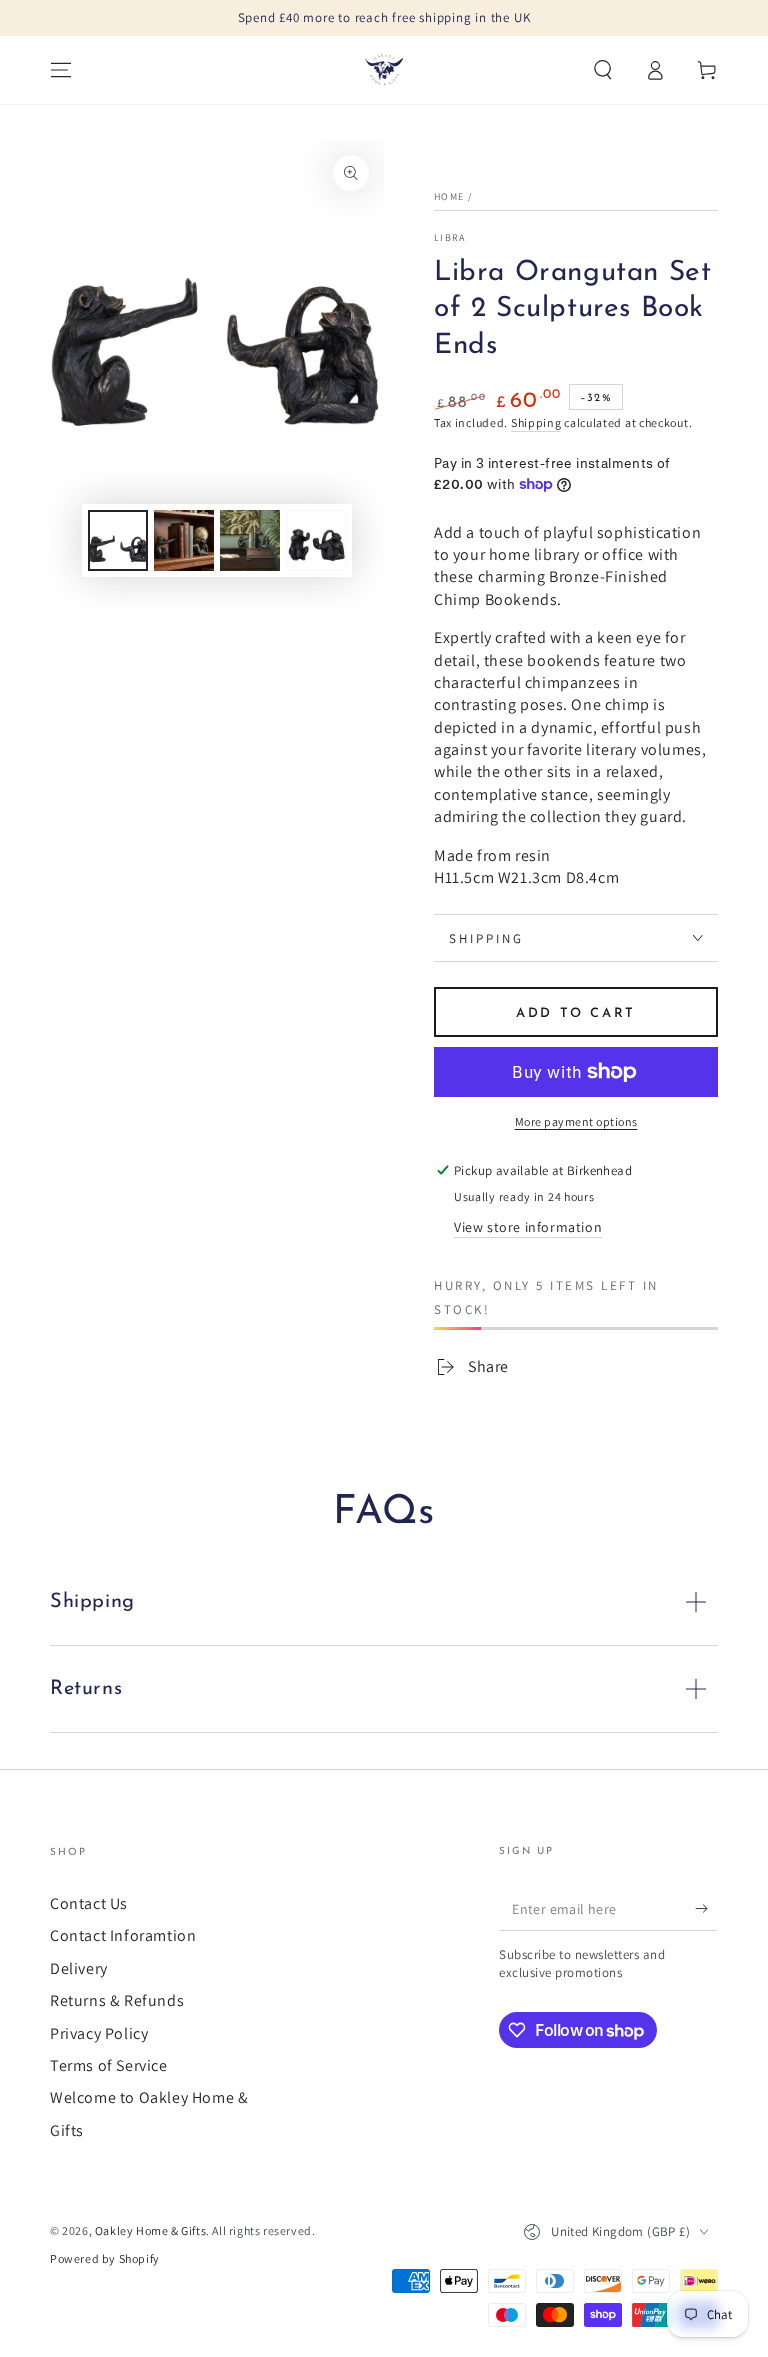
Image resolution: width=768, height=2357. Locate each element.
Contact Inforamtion (123, 1935)
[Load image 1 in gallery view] (118, 540)
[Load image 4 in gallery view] (316, 540)
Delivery (79, 1968)
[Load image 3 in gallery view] (250, 540)
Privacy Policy (99, 2033)
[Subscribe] (706, 1908)
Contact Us (89, 1903)
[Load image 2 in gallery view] (184, 540)
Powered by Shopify (105, 2258)
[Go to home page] (384, 70)
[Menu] (61, 70)
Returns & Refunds (117, 2000)
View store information (528, 1227)
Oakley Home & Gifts (150, 2230)
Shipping (536, 422)
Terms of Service (109, 2065)
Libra (450, 237)
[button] (603, 70)
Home (449, 196)
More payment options (576, 1121)
